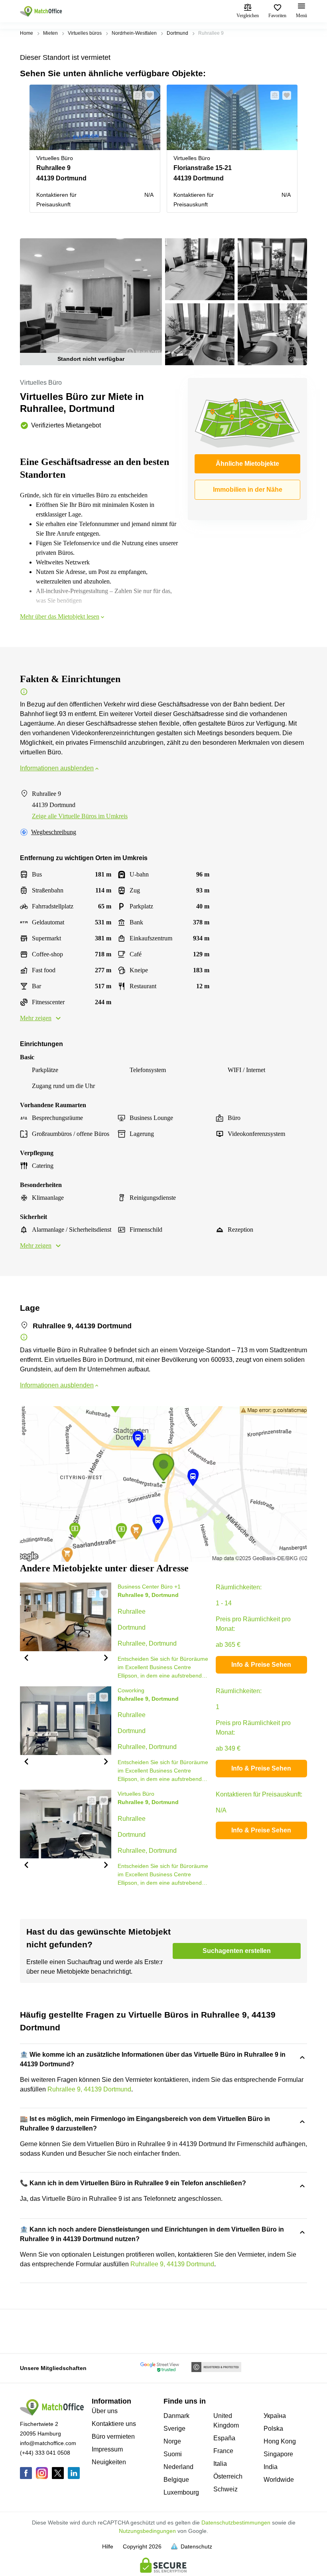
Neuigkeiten (109, 2462)
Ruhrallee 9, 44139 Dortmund (89, 2089)
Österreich (228, 2476)
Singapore (278, 2454)
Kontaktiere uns (114, 2424)
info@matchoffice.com (48, 2443)
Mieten (50, 33)
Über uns (105, 2411)
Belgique (176, 2480)
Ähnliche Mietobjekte (247, 464)
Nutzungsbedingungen (147, 2531)
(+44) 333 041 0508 (45, 2453)
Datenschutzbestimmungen (236, 2523)
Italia (220, 2464)
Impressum (107, 2449)
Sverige (174, 2429)
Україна (275, 2416)
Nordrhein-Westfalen (134, 33)
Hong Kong (280, 2441)
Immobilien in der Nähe (248, 490)
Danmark (176, 2416)
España (224, 2438)
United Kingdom (226, 2421)
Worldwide (279, 2480)
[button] (135, 95)
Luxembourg (181, 2492)
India (271, 2467)
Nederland (178, 2467)
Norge (172, 2441)
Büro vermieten (113, 2437)
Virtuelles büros (85, 33)
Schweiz (226, 2489)
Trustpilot (32, 2331)
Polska (273, 2429)
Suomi (173, 2454)
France (223, 2451)
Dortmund (177, 33)
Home (27, 33)
